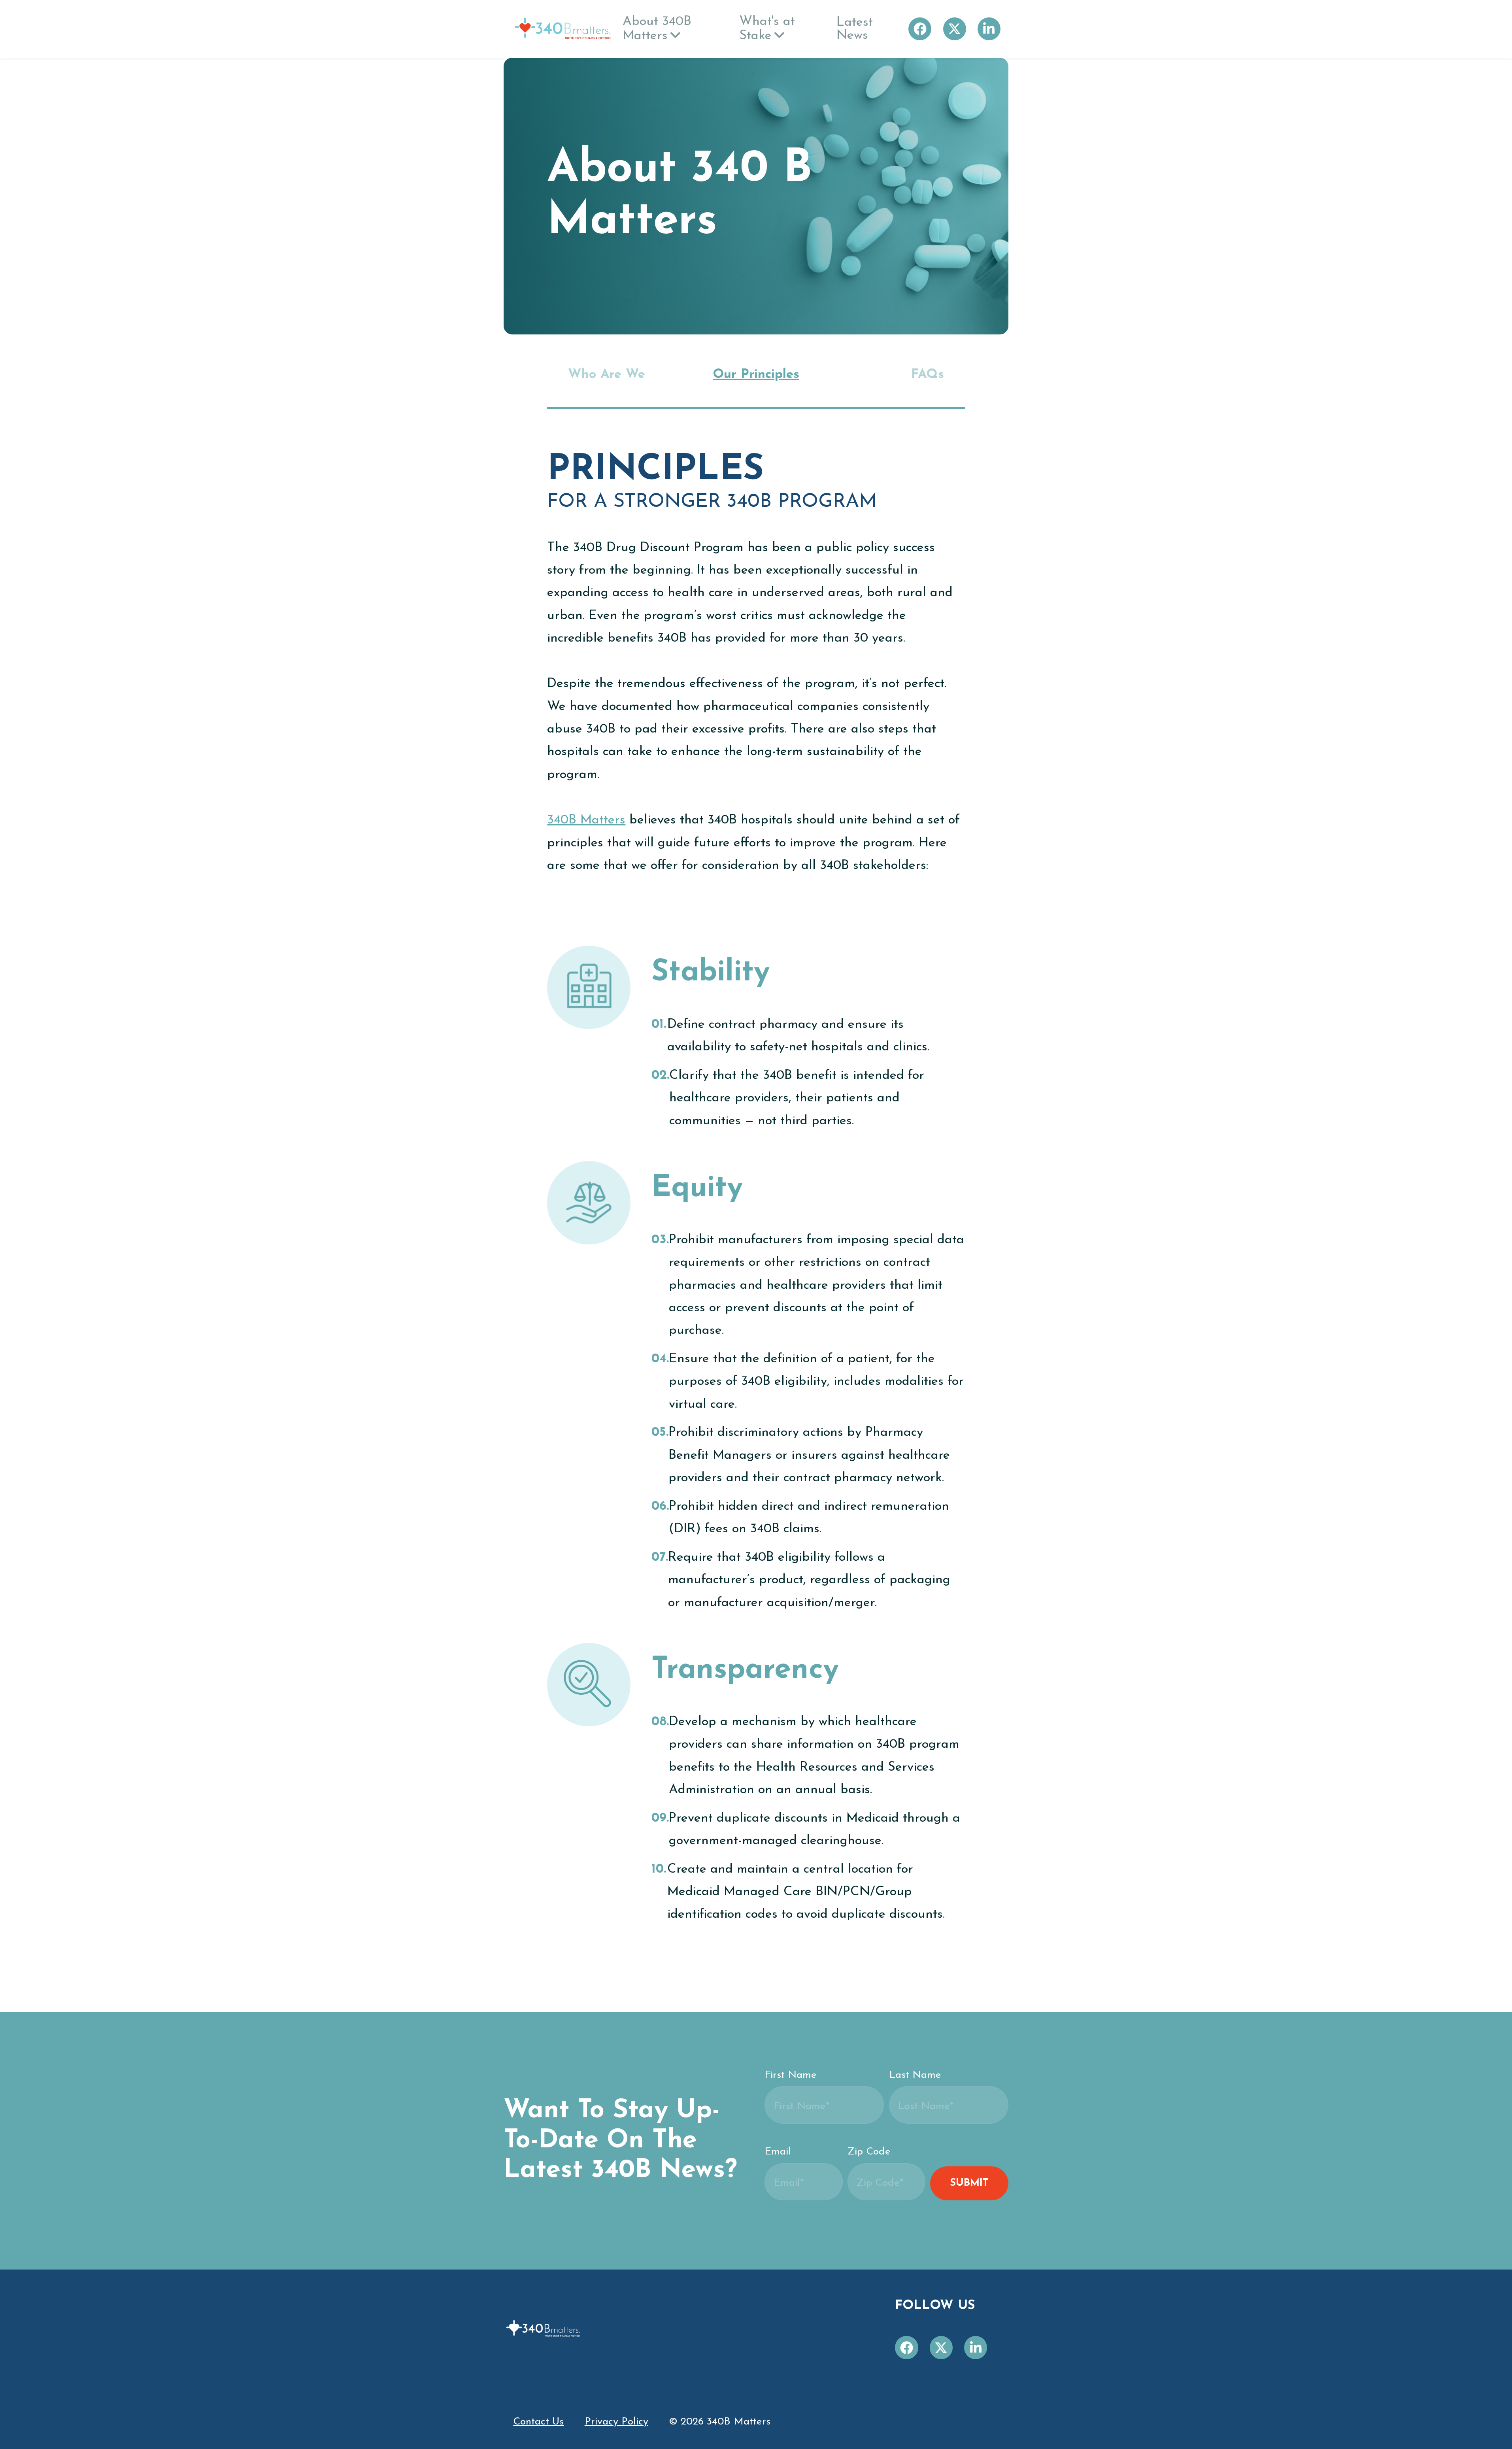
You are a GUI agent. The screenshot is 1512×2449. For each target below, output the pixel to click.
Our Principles (756, 375)
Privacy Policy (616, 2422)
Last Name (915, 2075)
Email (778, 2152)
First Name (791, 2075)
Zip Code (869, 2152)
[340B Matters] (563, 29)
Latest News (855, 29)
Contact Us (538, 2422)
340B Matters (586, 820)
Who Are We (607, 375)
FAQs (928, 375)
